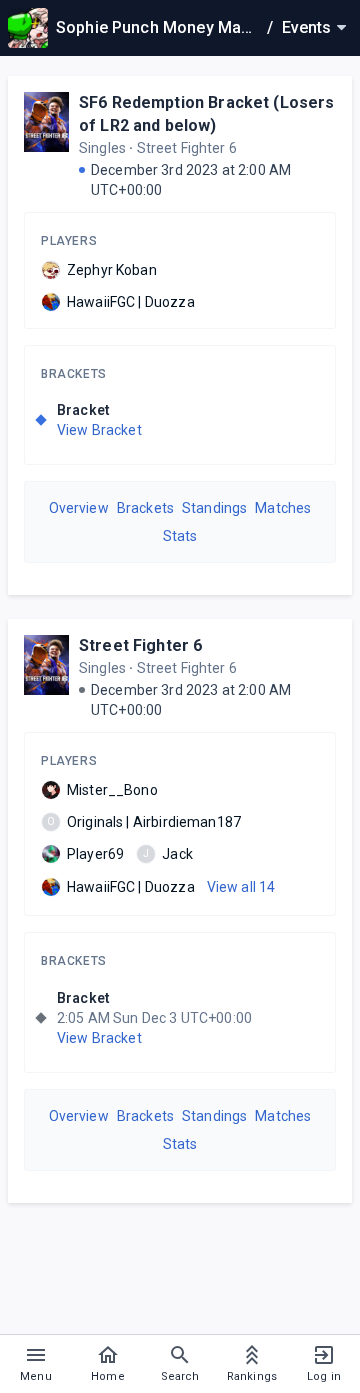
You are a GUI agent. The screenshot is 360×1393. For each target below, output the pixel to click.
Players (69, 241)
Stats (180, 536)
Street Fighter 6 (140, 645)
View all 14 (241, 887)
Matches (283, 508)
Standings (214, 508)
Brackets (74, 374)
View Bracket (99, 430)
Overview (79, 508)
